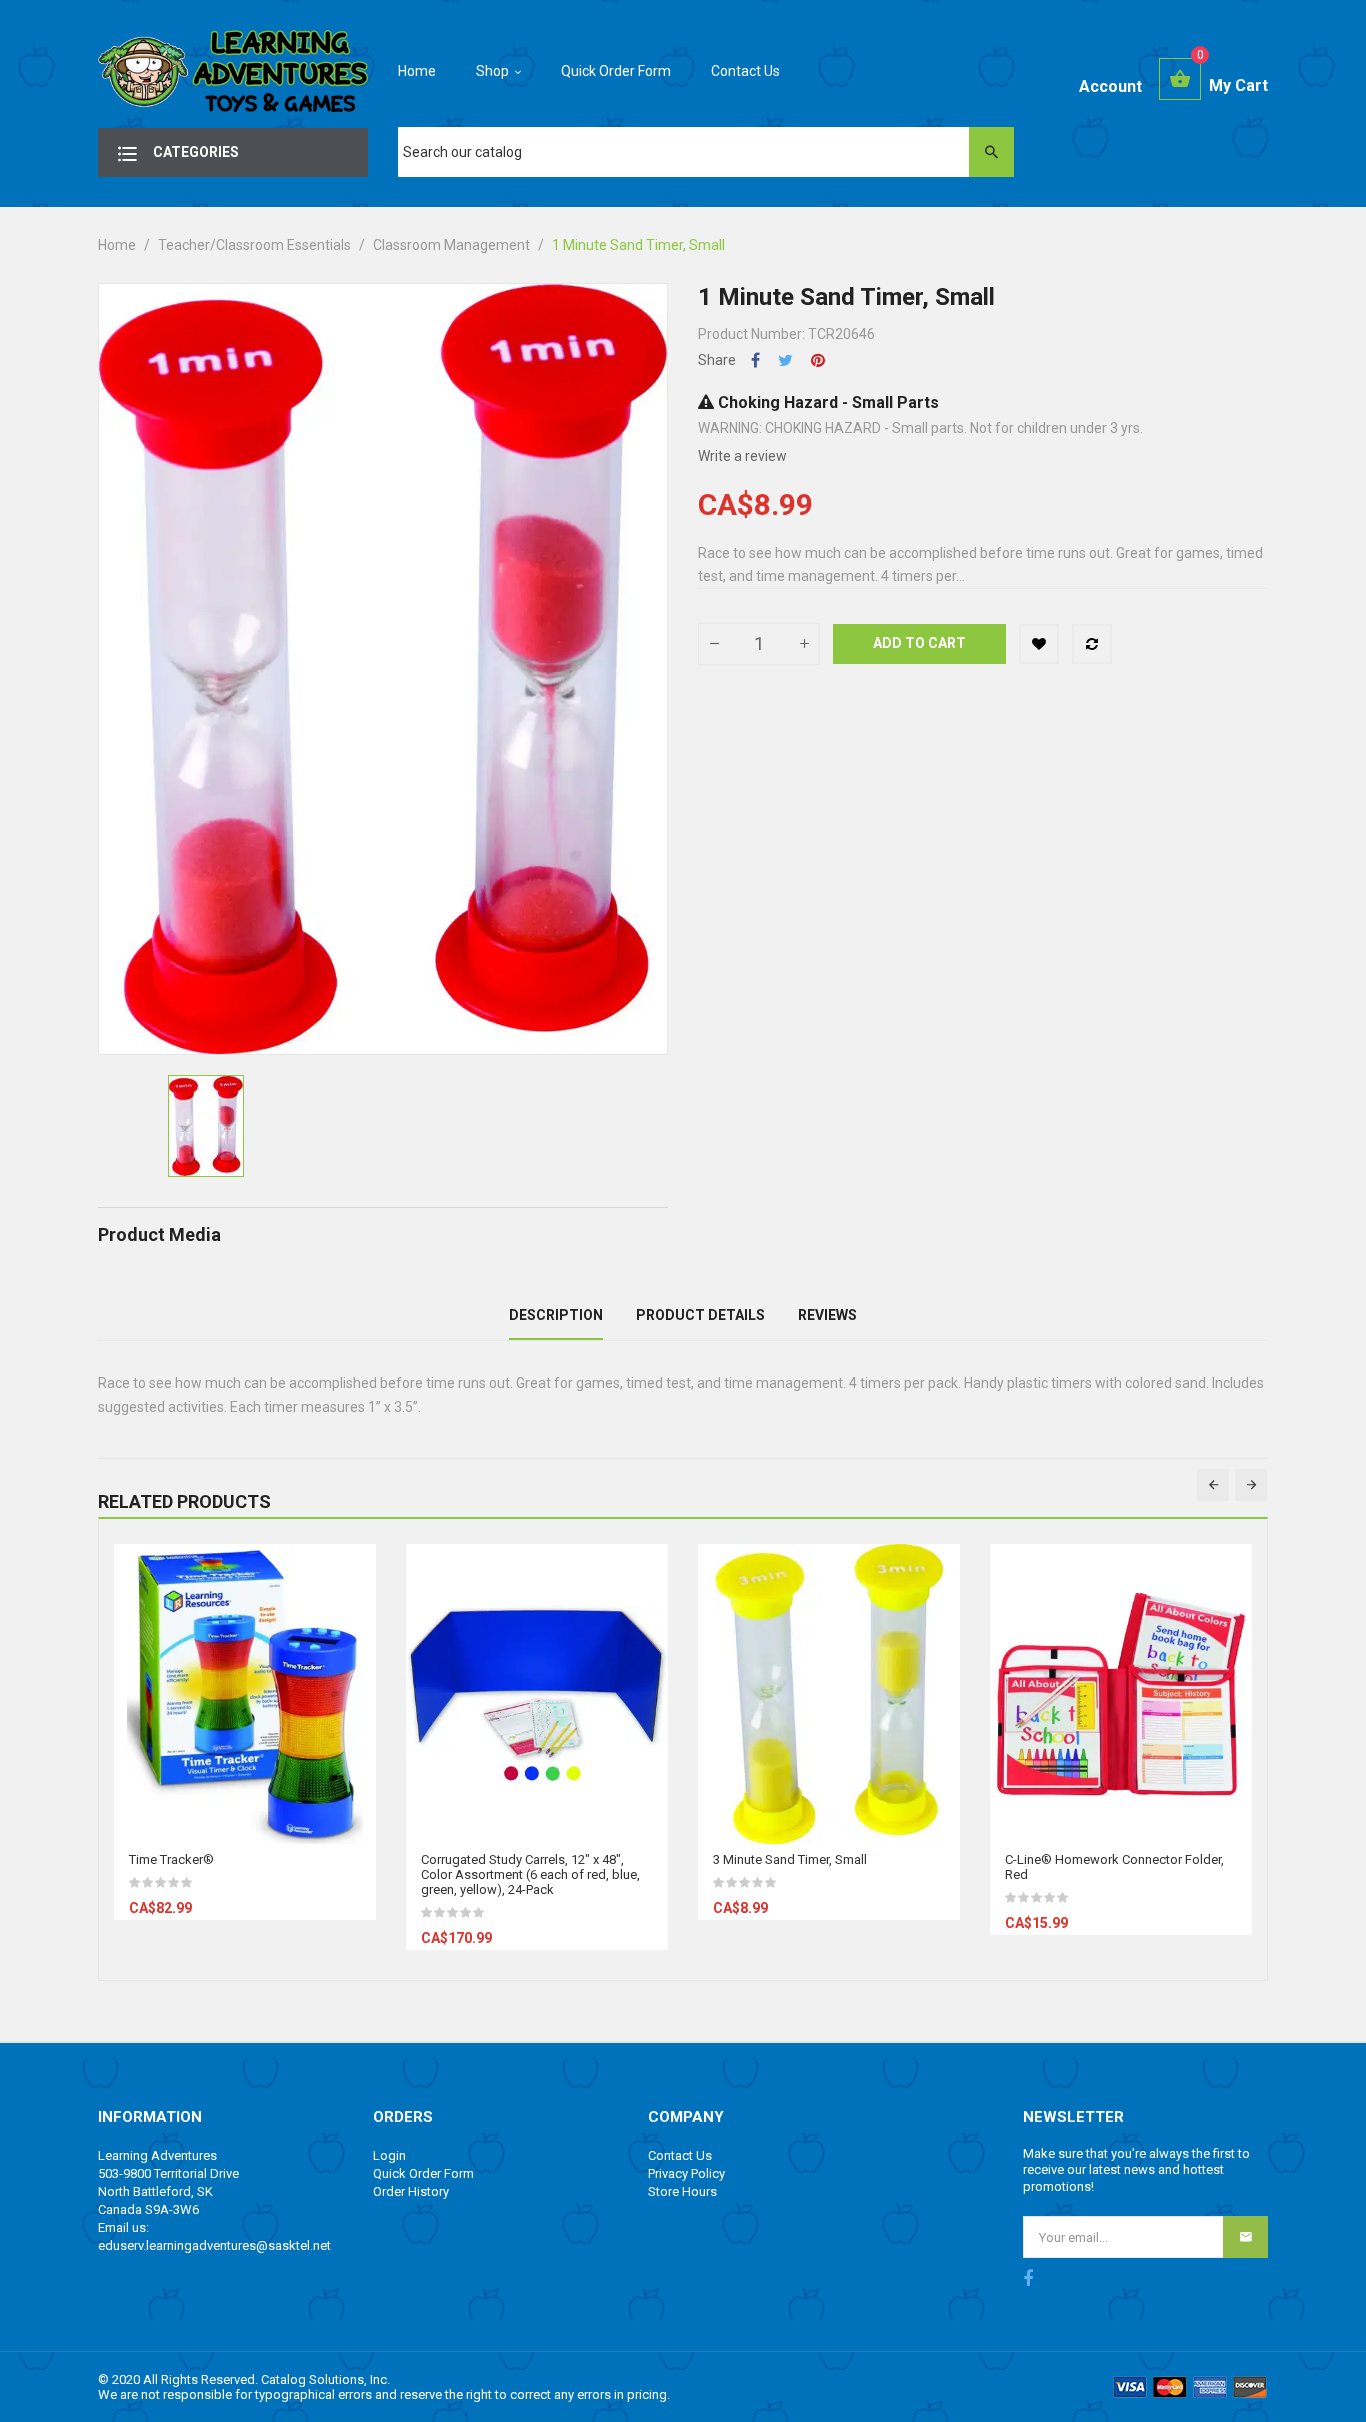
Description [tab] (556, 1315)
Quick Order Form (423, 2173)
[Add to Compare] (1092, 644)
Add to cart (919, 643)
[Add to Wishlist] (1039, 644)
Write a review (742, 456)
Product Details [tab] (700, 1315)
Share (755, 360)
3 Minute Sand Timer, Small (790, 1859)
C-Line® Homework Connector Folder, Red (1114, 1867)
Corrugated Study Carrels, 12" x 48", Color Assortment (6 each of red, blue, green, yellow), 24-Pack (530, 1874)
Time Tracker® (171, 1859)
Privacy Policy (686, 2173)
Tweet (785, 360)
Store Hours (682, 2191)
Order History (411, 2191)
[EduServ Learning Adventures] (233, 77)
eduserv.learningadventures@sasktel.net (214, 2245)
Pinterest (818, 360)
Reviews (827, 1315)
